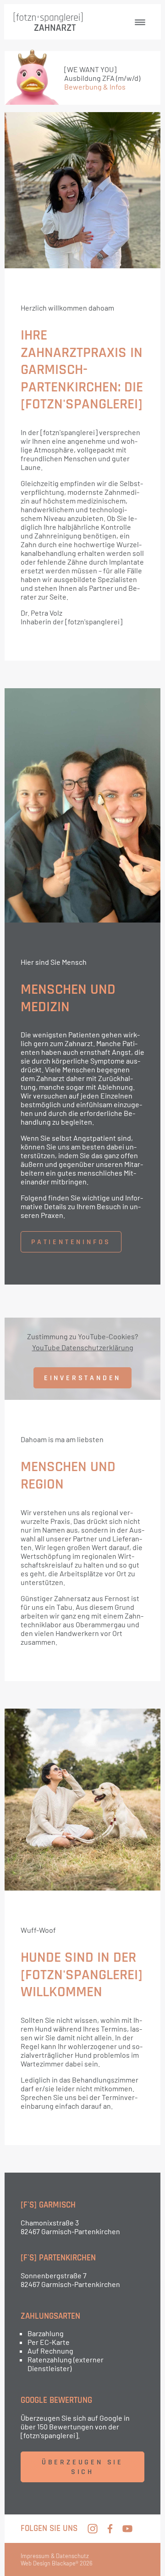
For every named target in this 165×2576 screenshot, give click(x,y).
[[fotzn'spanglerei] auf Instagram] (93, 2529)
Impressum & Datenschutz (55, 2556)
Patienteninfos (71, 1242)
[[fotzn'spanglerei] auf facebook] (110, 2529)
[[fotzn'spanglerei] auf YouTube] (127, 2529)
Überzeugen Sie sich (82, 2467)
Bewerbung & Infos (95, 87)
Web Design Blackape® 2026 (57, 2563)
